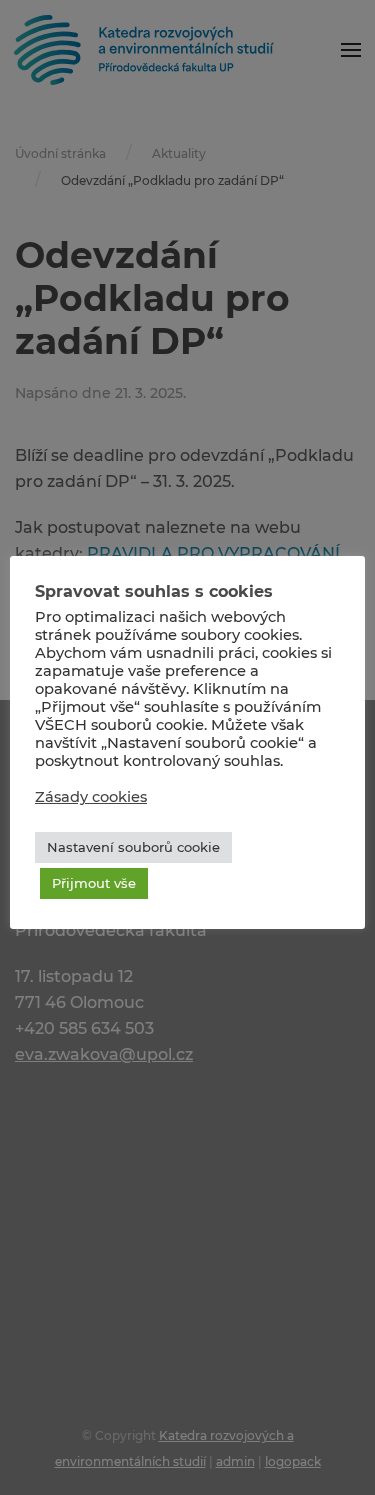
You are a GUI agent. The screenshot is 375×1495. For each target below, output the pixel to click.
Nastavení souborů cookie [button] (133, 847)
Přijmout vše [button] (94, 883)
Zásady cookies (91, 797)
